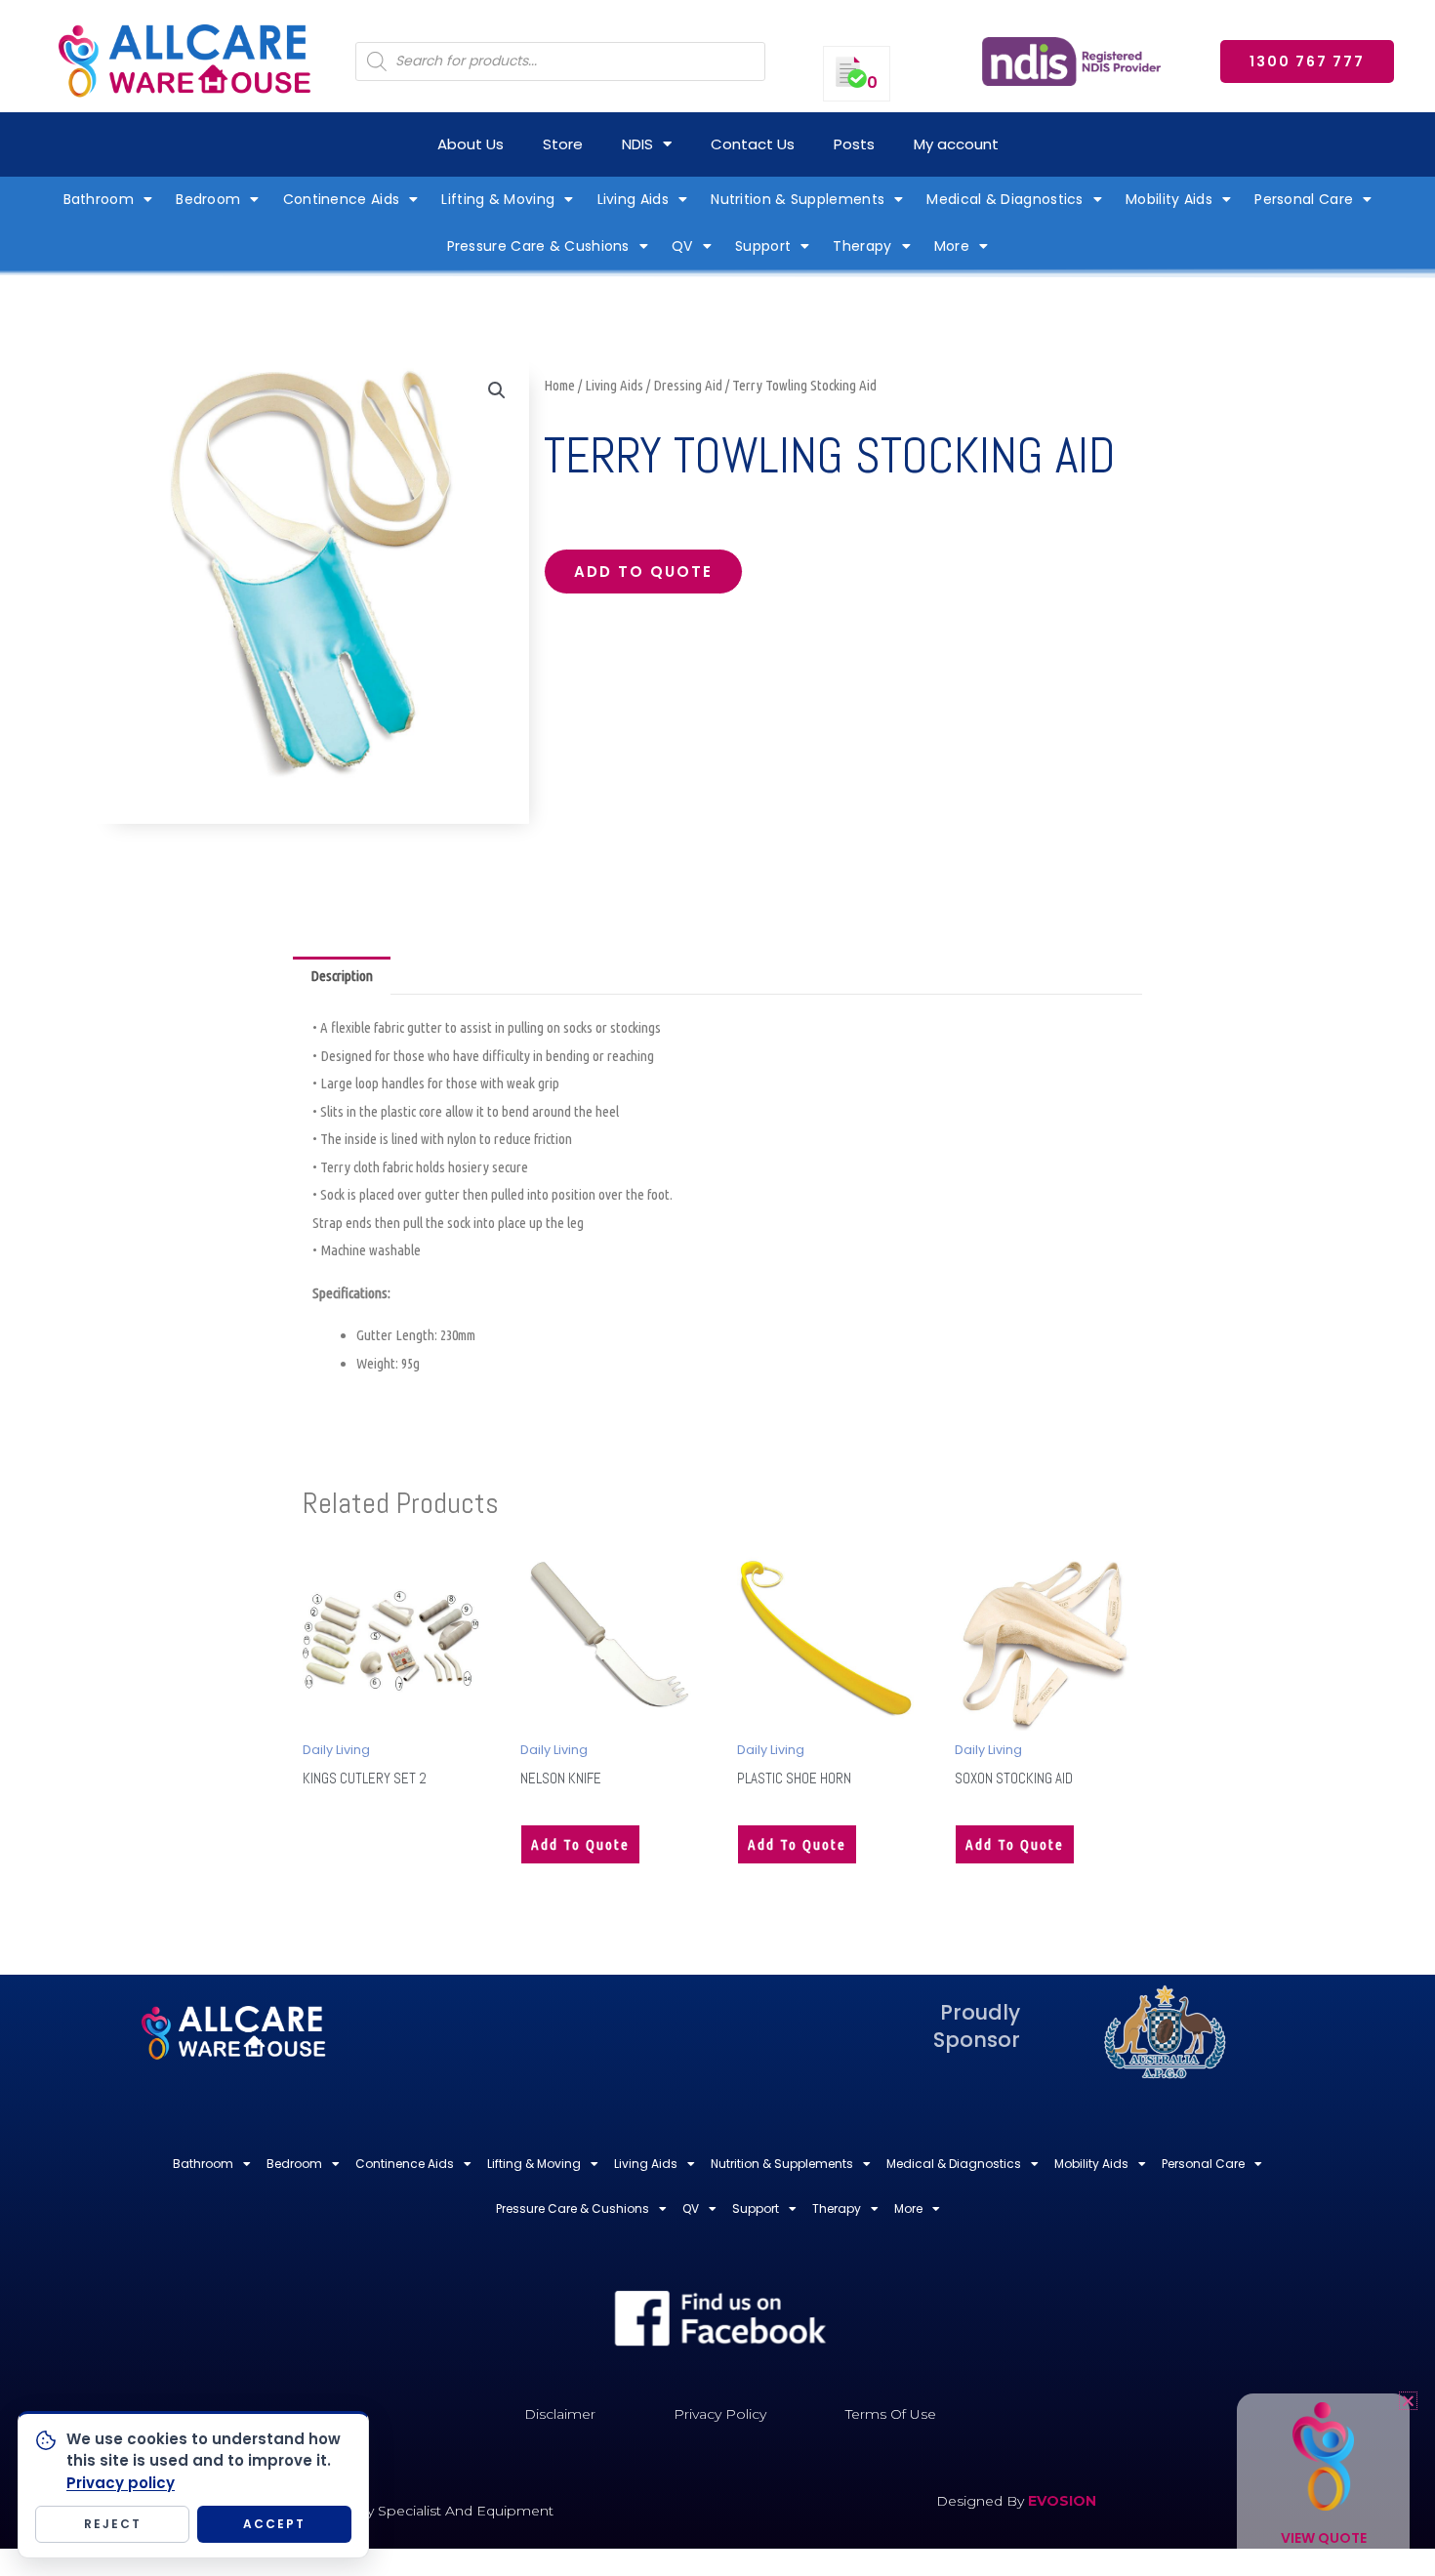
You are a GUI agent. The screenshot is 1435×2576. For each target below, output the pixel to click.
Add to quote (643, 572)
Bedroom (208, 199)
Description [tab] (342, 976)
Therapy (862, 246)
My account (956, 144)
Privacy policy (121, 2483)
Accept (274, 2524)
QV (682, 246)
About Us (471, 144)
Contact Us (753, 144)
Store (563, 144)
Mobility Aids (1169, 199)
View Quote (1324, 2538)
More (952, 246)
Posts (854, 144)
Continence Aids (342, 199)
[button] (497, 390)
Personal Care (1304, 199)
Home (559, 385)
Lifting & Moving (498, 199)
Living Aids (633, 199)
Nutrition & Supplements (798, 199)
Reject (113, 2524)
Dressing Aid (688, 385)
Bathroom (99, 199)
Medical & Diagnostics (1004, 199)
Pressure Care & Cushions (538, 246)
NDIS (637, 144)
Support (763, 246)
